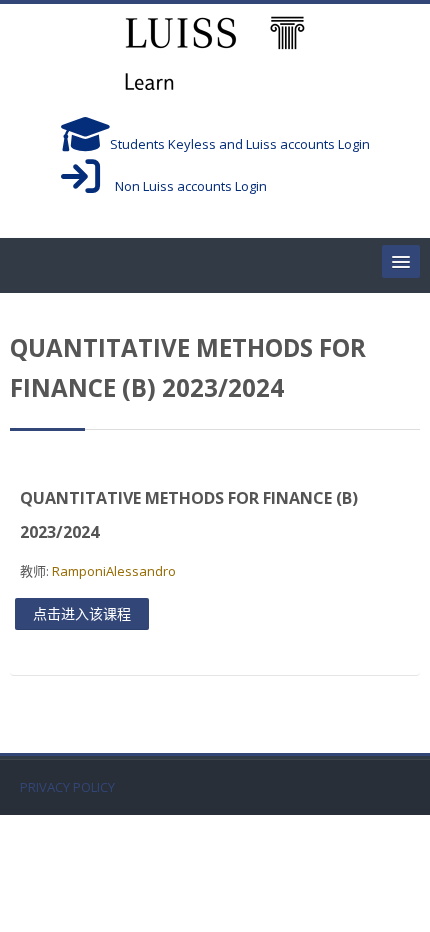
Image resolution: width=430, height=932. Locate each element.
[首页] (215, 56)
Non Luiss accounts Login (183, 186)
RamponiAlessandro (114, 571)
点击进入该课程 (82, 613)
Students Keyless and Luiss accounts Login (240, 144)
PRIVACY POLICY (67, 787)
